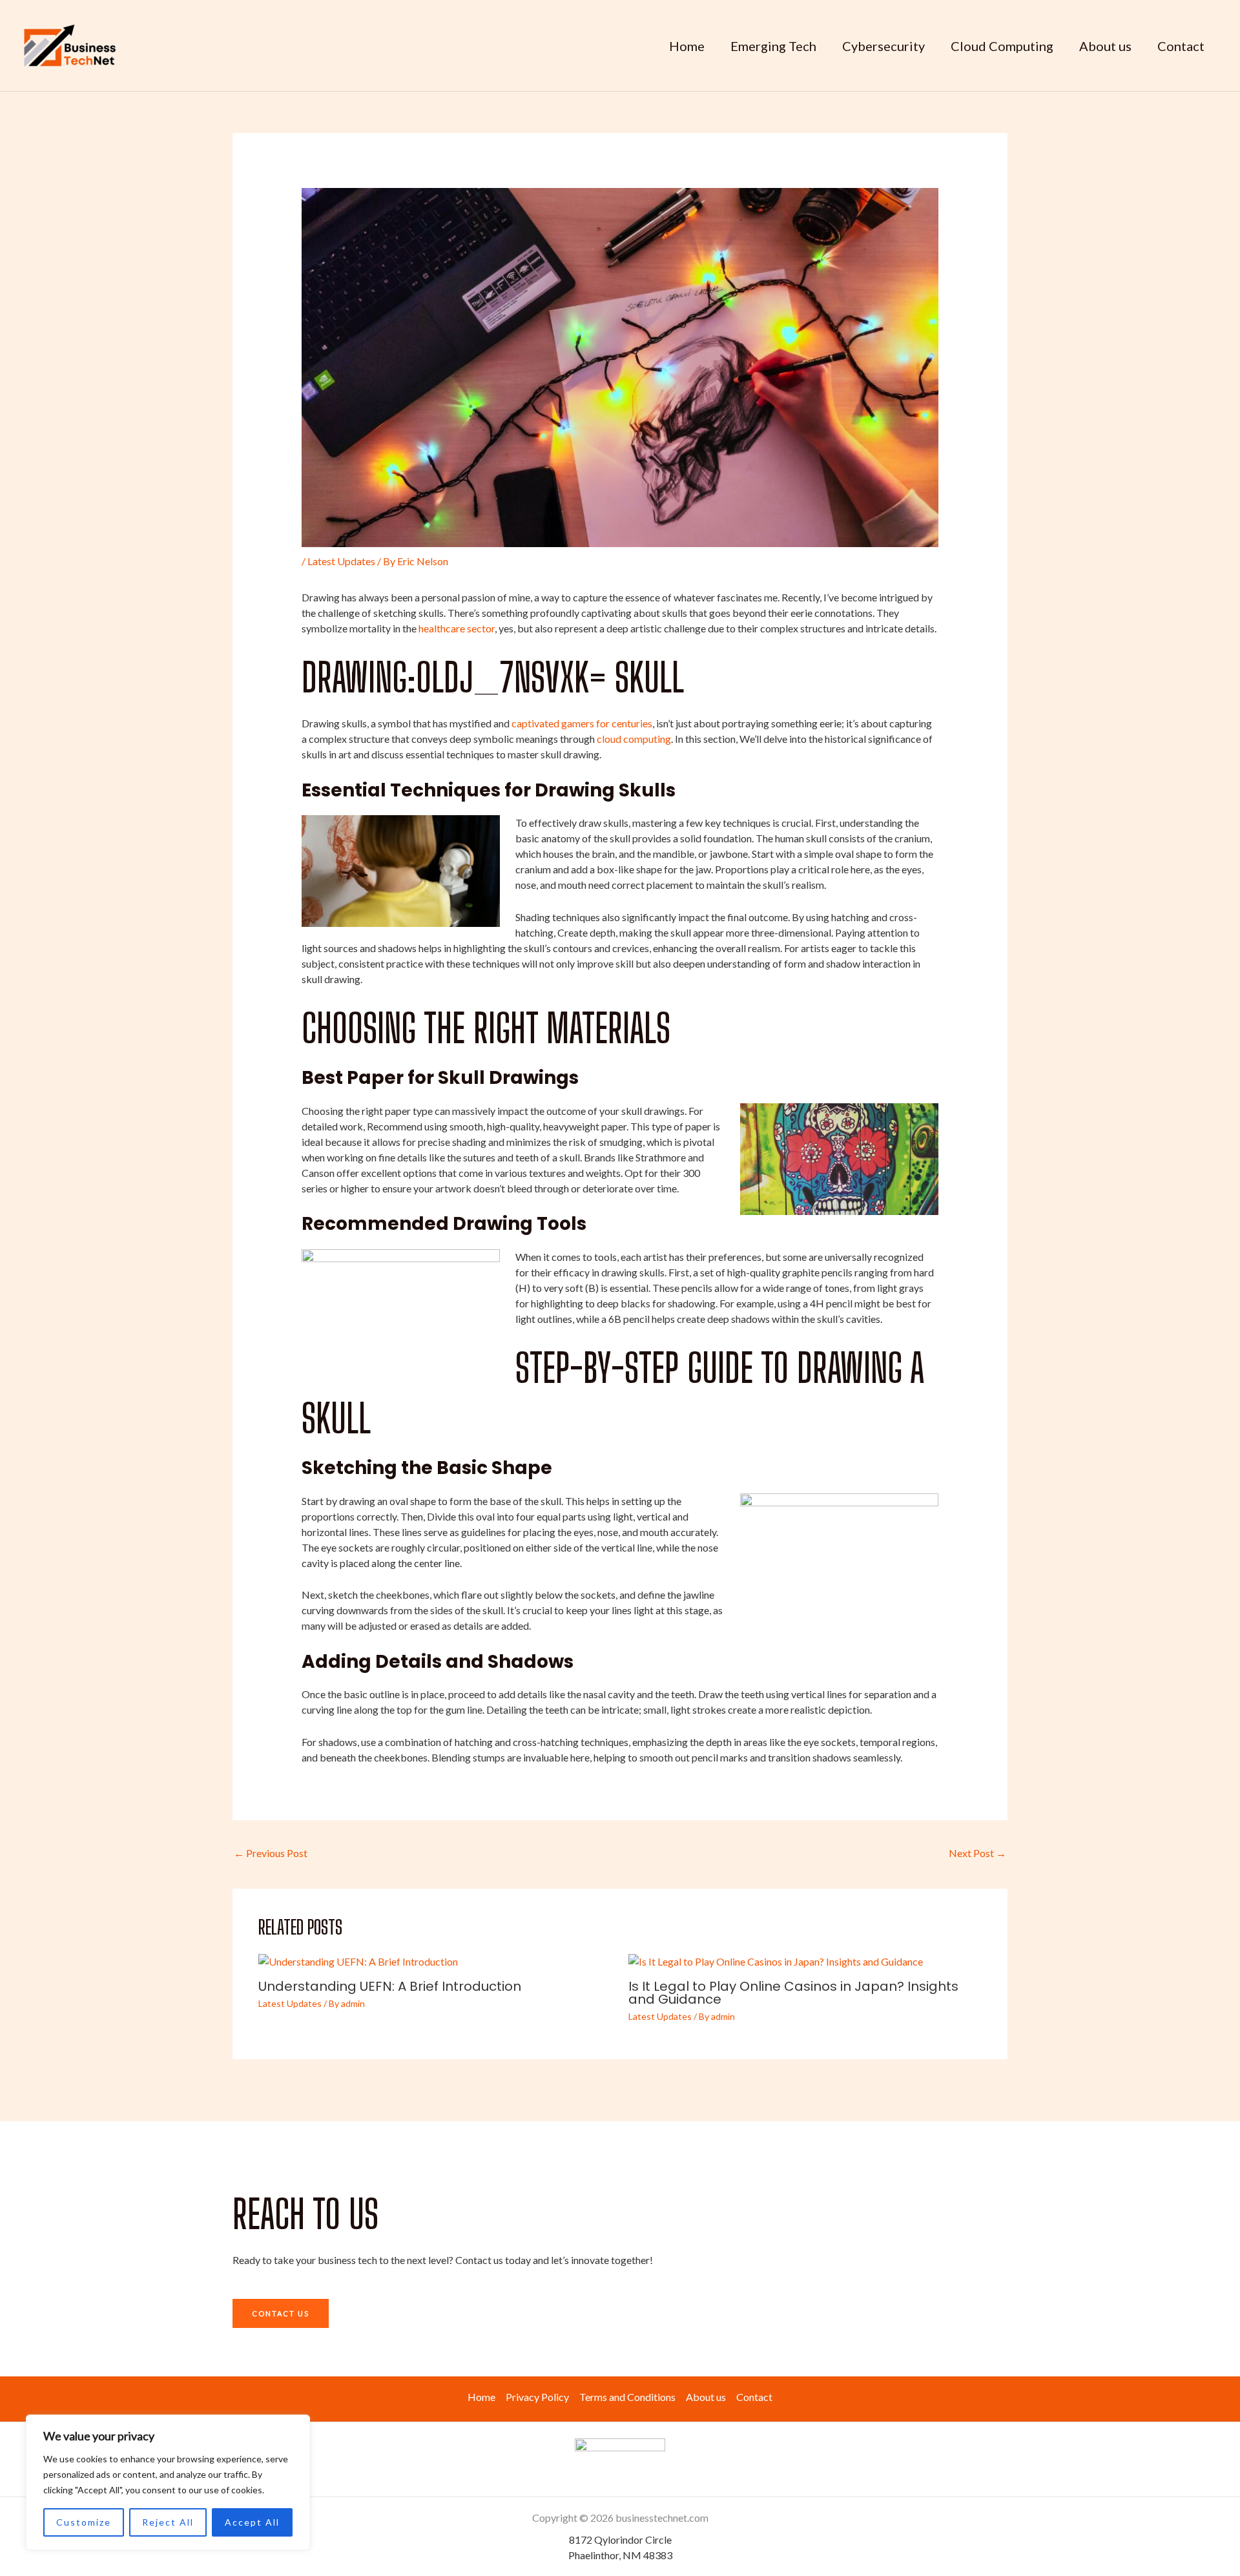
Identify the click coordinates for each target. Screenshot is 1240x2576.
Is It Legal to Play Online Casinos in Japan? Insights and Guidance (793, 1993)
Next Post (977, 1853)
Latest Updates (341, 561)
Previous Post (271, 1853)
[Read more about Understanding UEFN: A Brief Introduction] (358, 1960)
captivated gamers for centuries (582, 723)
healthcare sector (457, 628)
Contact (1181, 46)
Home (687, 46)
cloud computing (634, 739)
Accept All (252, 2522)
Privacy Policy (537, 2397)
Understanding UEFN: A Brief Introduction (390, 1986)
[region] (168, 2482)
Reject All (168, 2522)
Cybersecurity (883, 46)
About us (1105, 46)
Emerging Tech (773, 46)
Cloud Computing (1002, 46)
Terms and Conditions (627, 2397)
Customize (84, 2522)
